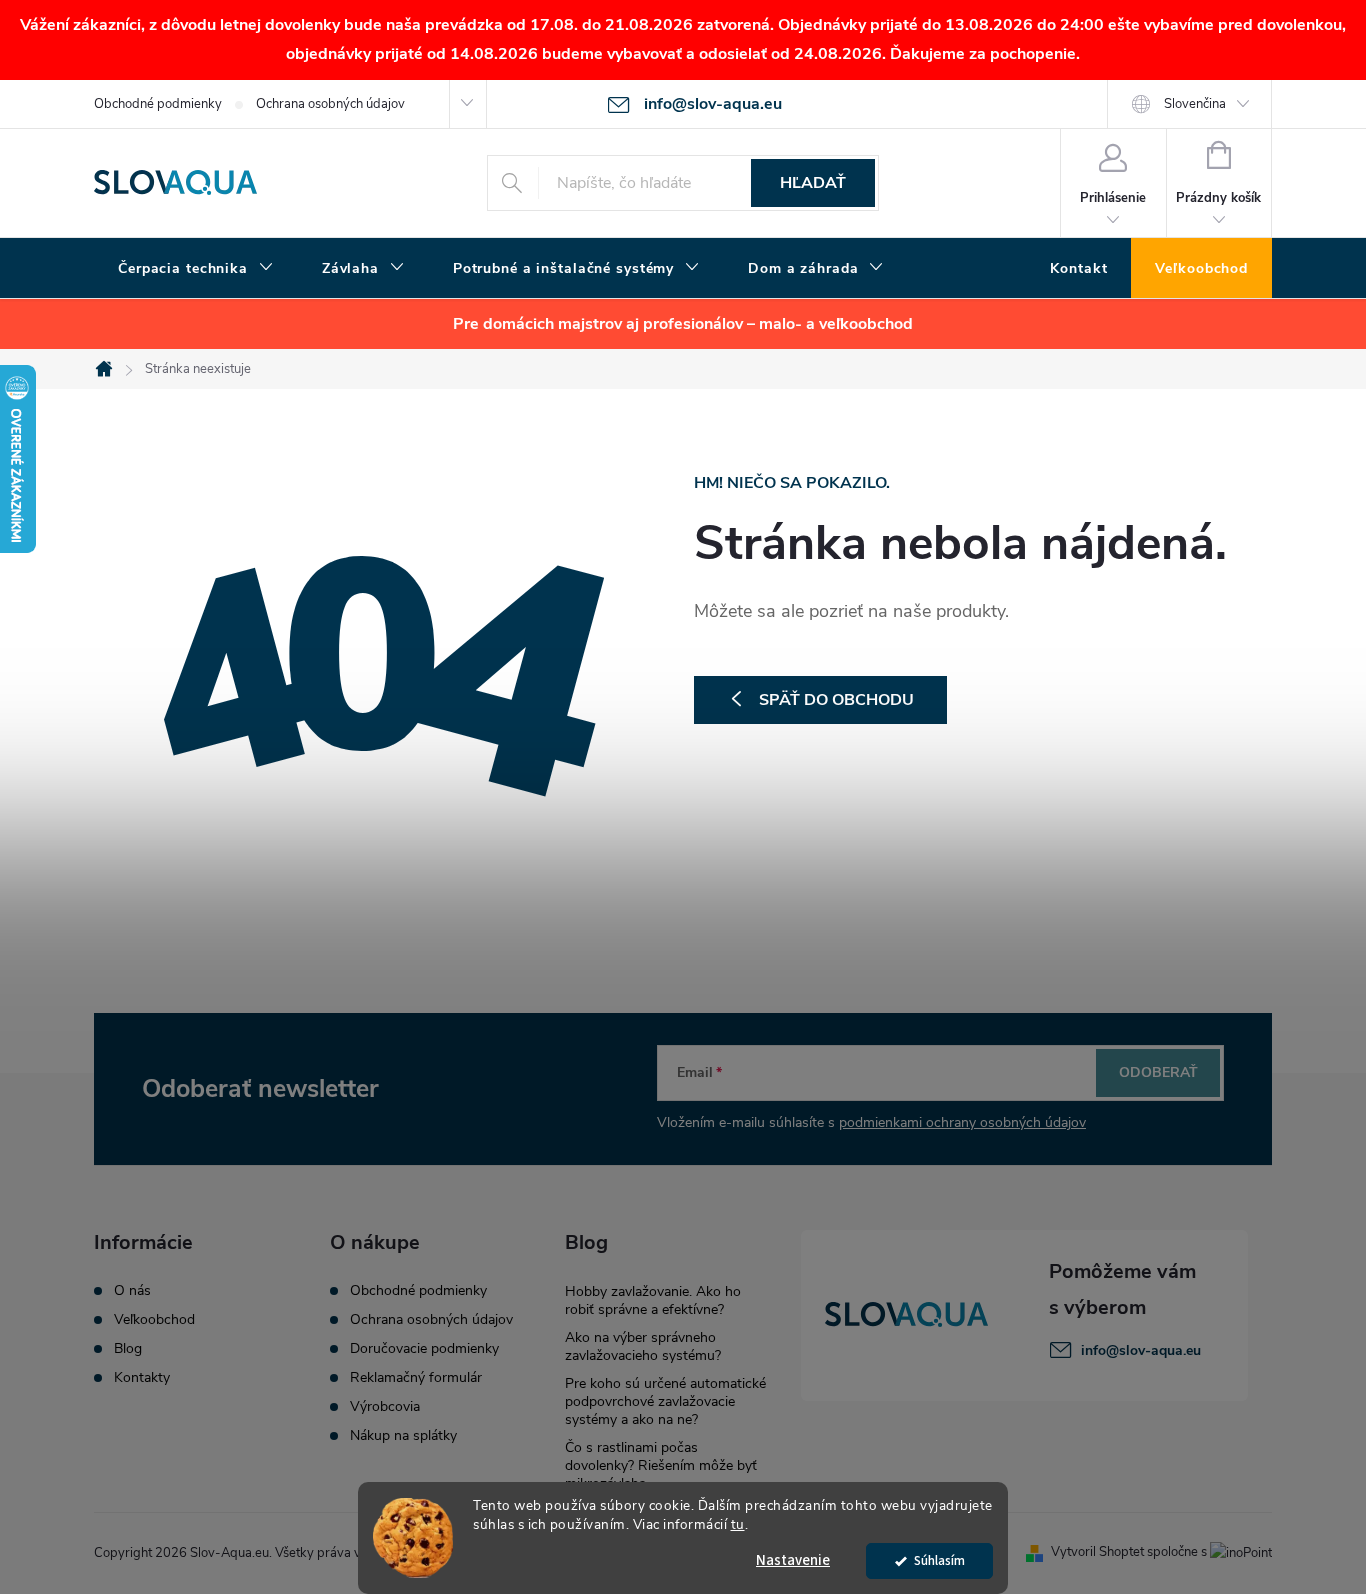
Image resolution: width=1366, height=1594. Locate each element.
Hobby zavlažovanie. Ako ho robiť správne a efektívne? (653, 1300)
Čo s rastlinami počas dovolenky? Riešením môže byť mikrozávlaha (661, 1465)
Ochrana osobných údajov (330, 104)
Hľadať (813, 183)
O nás (132, 1291)
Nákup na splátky (403, 1436)
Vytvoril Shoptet (1097, 1552)
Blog (128, 1349)
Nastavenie (793, 1560)
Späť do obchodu (836, 700)
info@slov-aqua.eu (1141, 1350)
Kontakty (142, 1378)
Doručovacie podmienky (424, 1349)
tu (738, 1524)
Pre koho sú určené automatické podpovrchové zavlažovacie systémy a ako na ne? (665, 1401)
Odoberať (1158, 1072)
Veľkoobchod (154, 1320)
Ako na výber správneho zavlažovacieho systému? (643, 1346)
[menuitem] (196, 269)
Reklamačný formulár (416, 1378)
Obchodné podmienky (158, 104)
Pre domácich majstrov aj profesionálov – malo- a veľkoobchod (683, 324)
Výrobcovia (385, 1407)
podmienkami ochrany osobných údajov (962, 1122)
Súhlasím (939, 1560)
